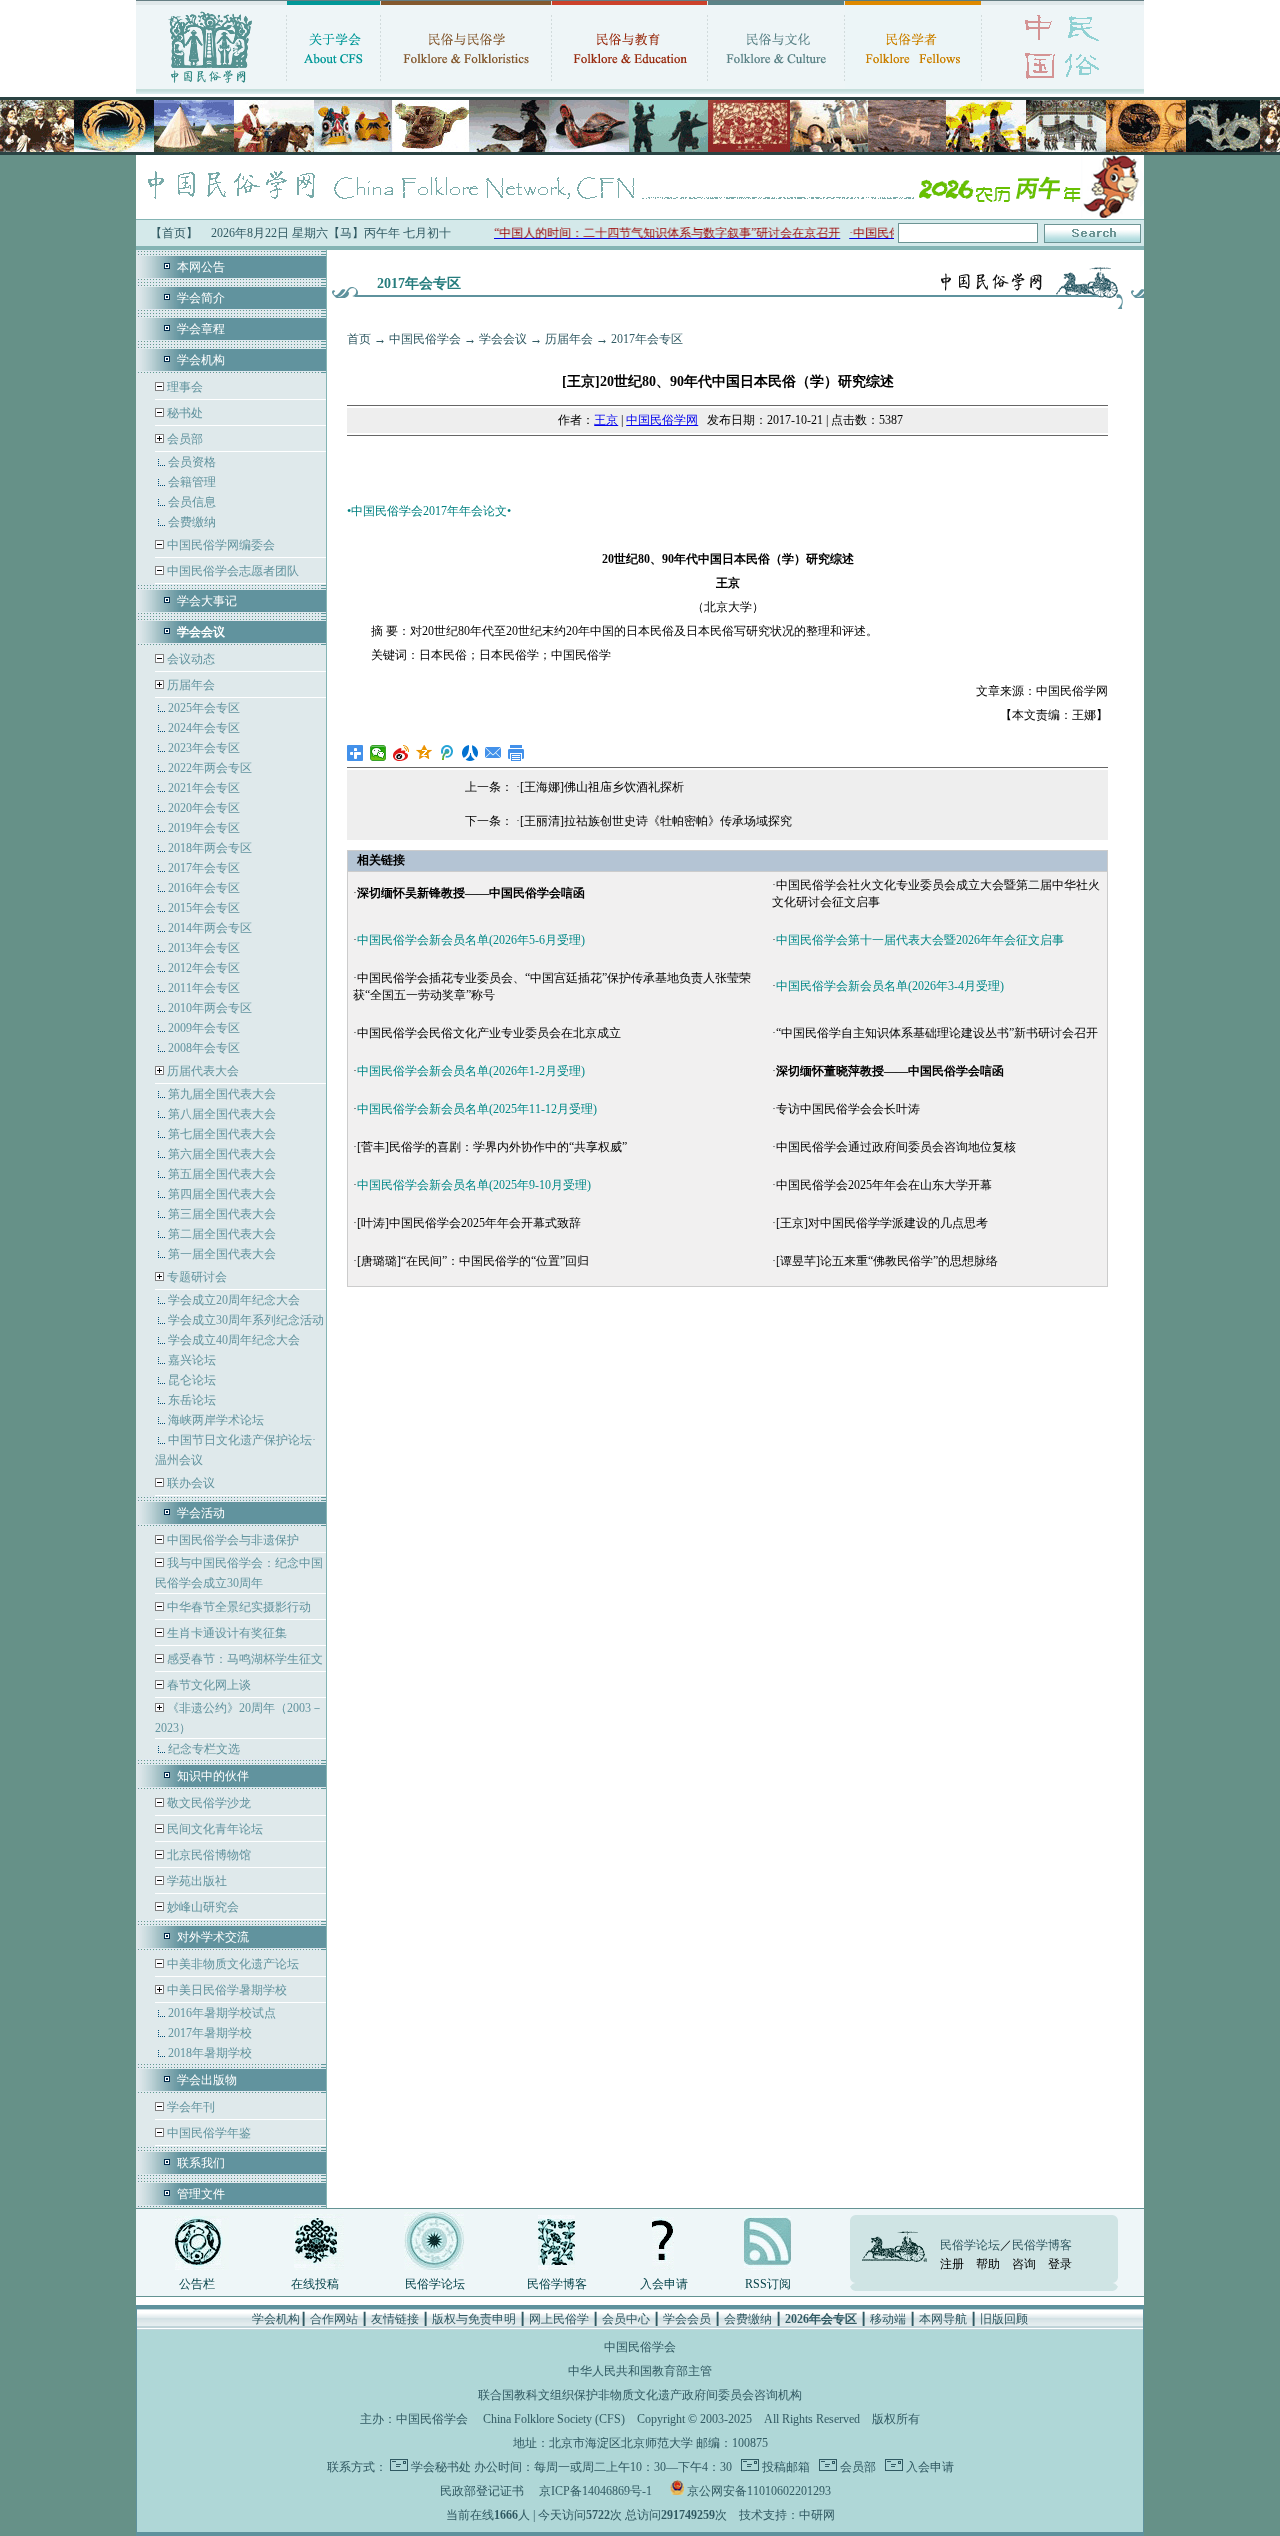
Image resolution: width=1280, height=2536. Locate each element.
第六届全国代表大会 (222, 1154)
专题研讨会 (197, 1277)
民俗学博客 (557, 2284)
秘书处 (183, 413)
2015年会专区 (204, 908)
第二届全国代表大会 (222, 1234)
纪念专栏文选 (204, 1749)
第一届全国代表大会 (222, 1254)
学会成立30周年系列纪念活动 (246, 1320)
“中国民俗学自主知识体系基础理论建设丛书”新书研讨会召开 (937, 1033)
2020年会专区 (204, 808)
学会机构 (201, 360)
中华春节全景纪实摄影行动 (237, 1607)
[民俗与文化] (776, 85)
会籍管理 (192, 482)
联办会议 (189, 1483)
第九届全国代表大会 (222, 1094)
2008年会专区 (204, 1048)
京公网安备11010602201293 (759, 2491)
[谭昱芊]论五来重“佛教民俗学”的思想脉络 (887, 1261)
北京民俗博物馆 (207, 1855)
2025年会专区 (204, 708)
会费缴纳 (192, 522)
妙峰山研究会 (201, 1907)
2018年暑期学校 (210, 2053)
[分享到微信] (378, 753)
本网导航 (943, 2319)
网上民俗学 (559, 2319)
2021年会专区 (204, 788)
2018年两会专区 (210, 848)
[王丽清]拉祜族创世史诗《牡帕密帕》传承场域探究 (656, 821)
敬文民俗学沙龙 (207, 1803)
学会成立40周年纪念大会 (234, 1340)
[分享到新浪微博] (401, 753)
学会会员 (687, 2319)
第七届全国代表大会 (222, 1134)
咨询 (1024, 2264)
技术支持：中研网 (787, 2515)
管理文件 (201, 2194)
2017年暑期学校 (210, 2033)
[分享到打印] (516, 753)
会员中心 (626, 2319)
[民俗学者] (913, 85)
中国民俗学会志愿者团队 (231, 571)
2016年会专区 (204, 888)
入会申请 (664, 2284)
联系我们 (201, 2163)
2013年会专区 (204, 948)
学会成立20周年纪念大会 (234, 1300)
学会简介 (201, 298)
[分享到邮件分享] (493, 753)
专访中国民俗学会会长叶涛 (848, 1109)
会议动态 (189, 659)
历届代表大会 (203, 1071)
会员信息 (192, 502)
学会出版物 (207, 2080)
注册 (952, 2264)
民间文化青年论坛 (213, 1829)
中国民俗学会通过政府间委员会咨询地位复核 (896, 1147)
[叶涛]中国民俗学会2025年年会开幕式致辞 (469, 1223)
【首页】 (174, 233)
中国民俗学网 (662, 420)
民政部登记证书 (482, 2491)
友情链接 (395, 2319)
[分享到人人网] (470, 753)
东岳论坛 (192, 1400)
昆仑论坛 (192, 1380)
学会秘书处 (441, 2467)
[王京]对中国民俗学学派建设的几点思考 (882, 1223)
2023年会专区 (204, 748)
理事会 (183, 387)
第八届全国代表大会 (222, 1114)
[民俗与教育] (629, 85)
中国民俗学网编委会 (219, 545)
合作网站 (334, 2319)
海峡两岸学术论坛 (216, 1420)
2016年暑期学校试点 (222, 2013)
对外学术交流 (213, 1937)
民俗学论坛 (435, 2284)
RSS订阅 (768, 2284)
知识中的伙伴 (213, 1776)
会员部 (185, 439)
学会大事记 (207, 601)
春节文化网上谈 (207, 1685)
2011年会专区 (204, 988)
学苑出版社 (195, 1881)
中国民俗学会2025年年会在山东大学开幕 (884, 1185)
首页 (359, 339)
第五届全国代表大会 (222, 1174)
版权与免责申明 (474, 2319)
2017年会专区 (204, 868)
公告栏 (197, 2284)
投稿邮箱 (784, 2467)
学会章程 (201, 329)
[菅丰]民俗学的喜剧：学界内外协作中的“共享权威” (492, 1147)
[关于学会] (333, 85)
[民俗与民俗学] (466, 85)
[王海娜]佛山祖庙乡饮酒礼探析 (602, 787)
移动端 (888, 2319)
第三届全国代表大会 (222, 1214)
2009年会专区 (204, 1028)
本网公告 (201, 267)
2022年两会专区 (210, 768)
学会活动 (201, 1513)
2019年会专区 (204, 828)
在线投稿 (315, 2284)
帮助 (988, 2264)
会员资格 (192, 462)
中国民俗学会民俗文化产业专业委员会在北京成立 (489, 1033)
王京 (606, 420)
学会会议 (503, 339)
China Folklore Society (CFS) (554, 2419)
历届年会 (191, 685)
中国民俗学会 (425, 339)
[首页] (211, 85)
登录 (1060, 2264)
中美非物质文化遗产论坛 (231, 1964)
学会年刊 (189, 2107)
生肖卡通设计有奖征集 (225, 1633)
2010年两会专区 (210, 1008)
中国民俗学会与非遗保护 (231, 1540)
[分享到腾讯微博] (447, 753)
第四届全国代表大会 (222, 1194)
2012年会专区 (204, 968)
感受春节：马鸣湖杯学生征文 (243, 1659)
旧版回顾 (1004, 2319)
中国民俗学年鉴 (207, 2133)
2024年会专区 (204, 728)
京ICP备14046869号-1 (595, 2491)
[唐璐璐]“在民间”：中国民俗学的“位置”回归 (473, 1261)
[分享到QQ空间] (424, 753)
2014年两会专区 (210, 928)
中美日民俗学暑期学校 (227, 1990)
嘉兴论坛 (192, 1360)
